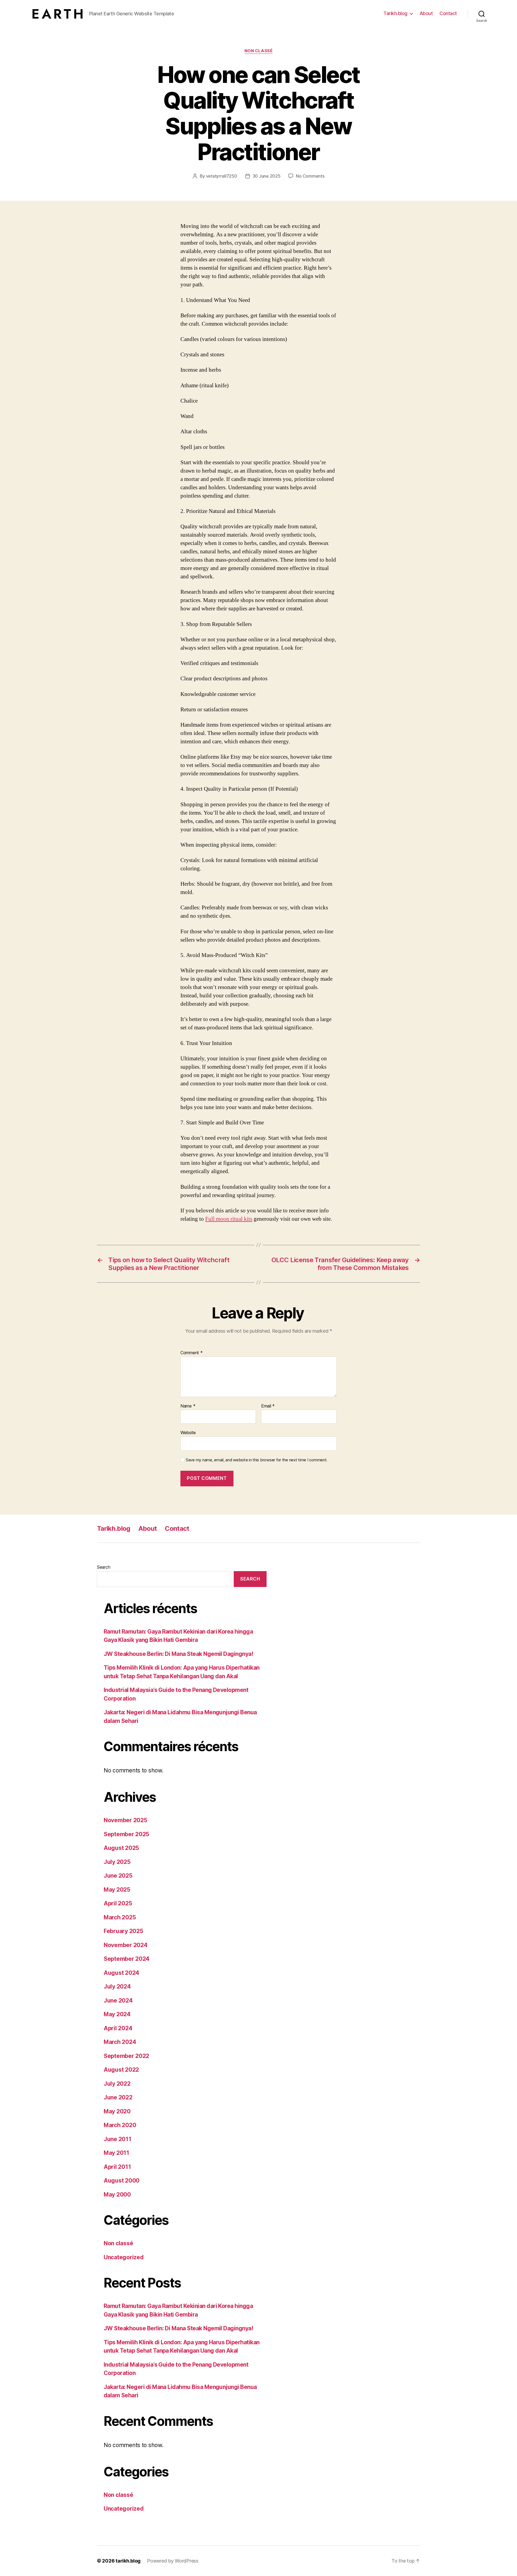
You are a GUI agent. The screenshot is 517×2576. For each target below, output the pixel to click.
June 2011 (118, 2139)
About (426, 13)
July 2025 (117, 1862)
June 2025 (118, 1876)
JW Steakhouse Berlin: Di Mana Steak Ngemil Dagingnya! (178, 1654)
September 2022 (126, 2056)
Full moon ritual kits (229, 1219)
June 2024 (118, 2000)
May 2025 (117, 1890)
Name (188, 1406)
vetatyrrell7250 (222, 176)
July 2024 (117, 1986)
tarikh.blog (128, 2561)
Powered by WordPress (173, 2561)
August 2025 (121, 1848)
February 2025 (123, 1931)
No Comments (310, 176)
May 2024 (117, 2014)
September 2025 (126, 1834)
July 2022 (117, 2084)
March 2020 (120, 2125)
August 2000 (122, 2181)
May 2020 (117, 2111)
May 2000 (117, 2195)
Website (188, 1433)
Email (268, 1406)
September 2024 (127, 1959)
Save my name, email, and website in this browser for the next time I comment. (257, 1460)
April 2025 (118, 1903)
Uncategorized (124, 2257)
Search (104, 1567)
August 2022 (121, 2070)
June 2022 (118, 2097)
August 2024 (121, 1973)
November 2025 (125, 1820)
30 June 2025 (267, 176)
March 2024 (120, 2042)
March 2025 (120, 1917)
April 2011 (117, 2167)
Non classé (259, 51)
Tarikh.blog (395, 13)
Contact (448, 13)
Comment (192, 1353)
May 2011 (116, 2153)
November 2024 (126, 1945)
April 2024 (118, 2028)
